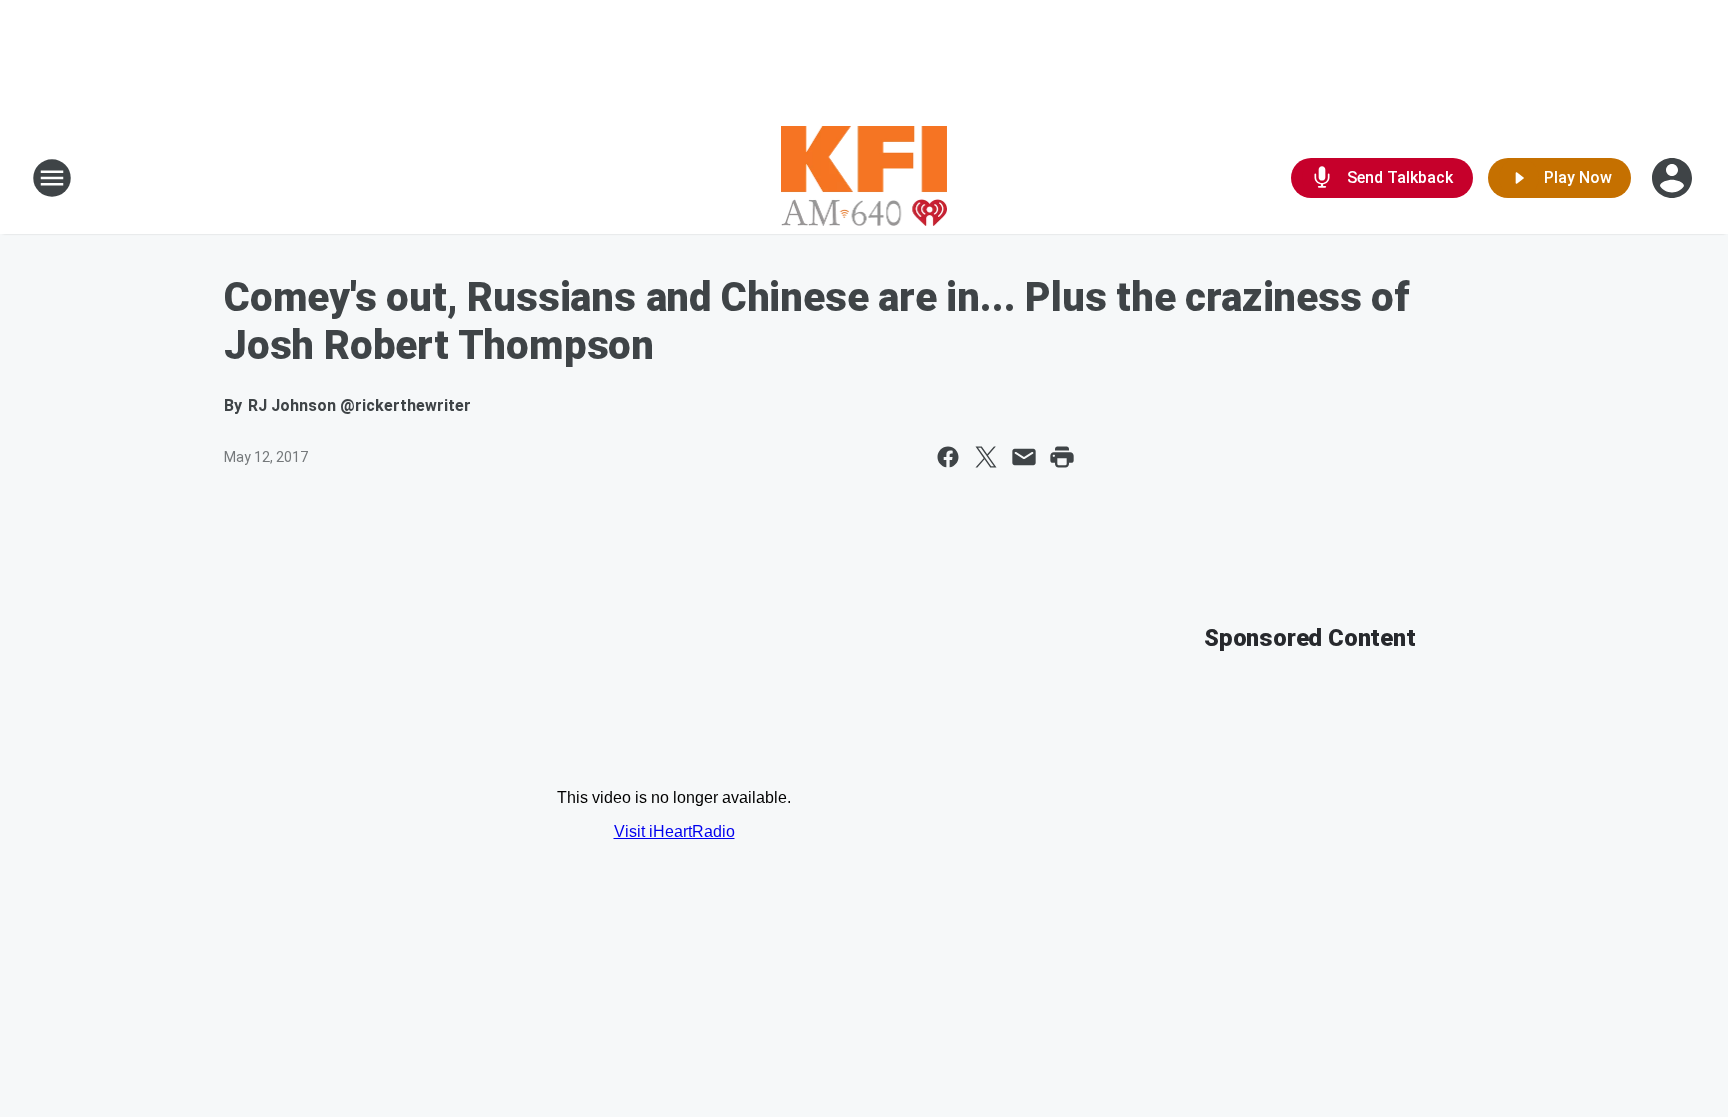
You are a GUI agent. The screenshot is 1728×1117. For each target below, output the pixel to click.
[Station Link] (864, 178)
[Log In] (1674, 178)
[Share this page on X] (986, 457)
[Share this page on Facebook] (948, 457)
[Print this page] (1062, 457)
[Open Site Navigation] (52, 178)
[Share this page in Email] (1024, 457)
